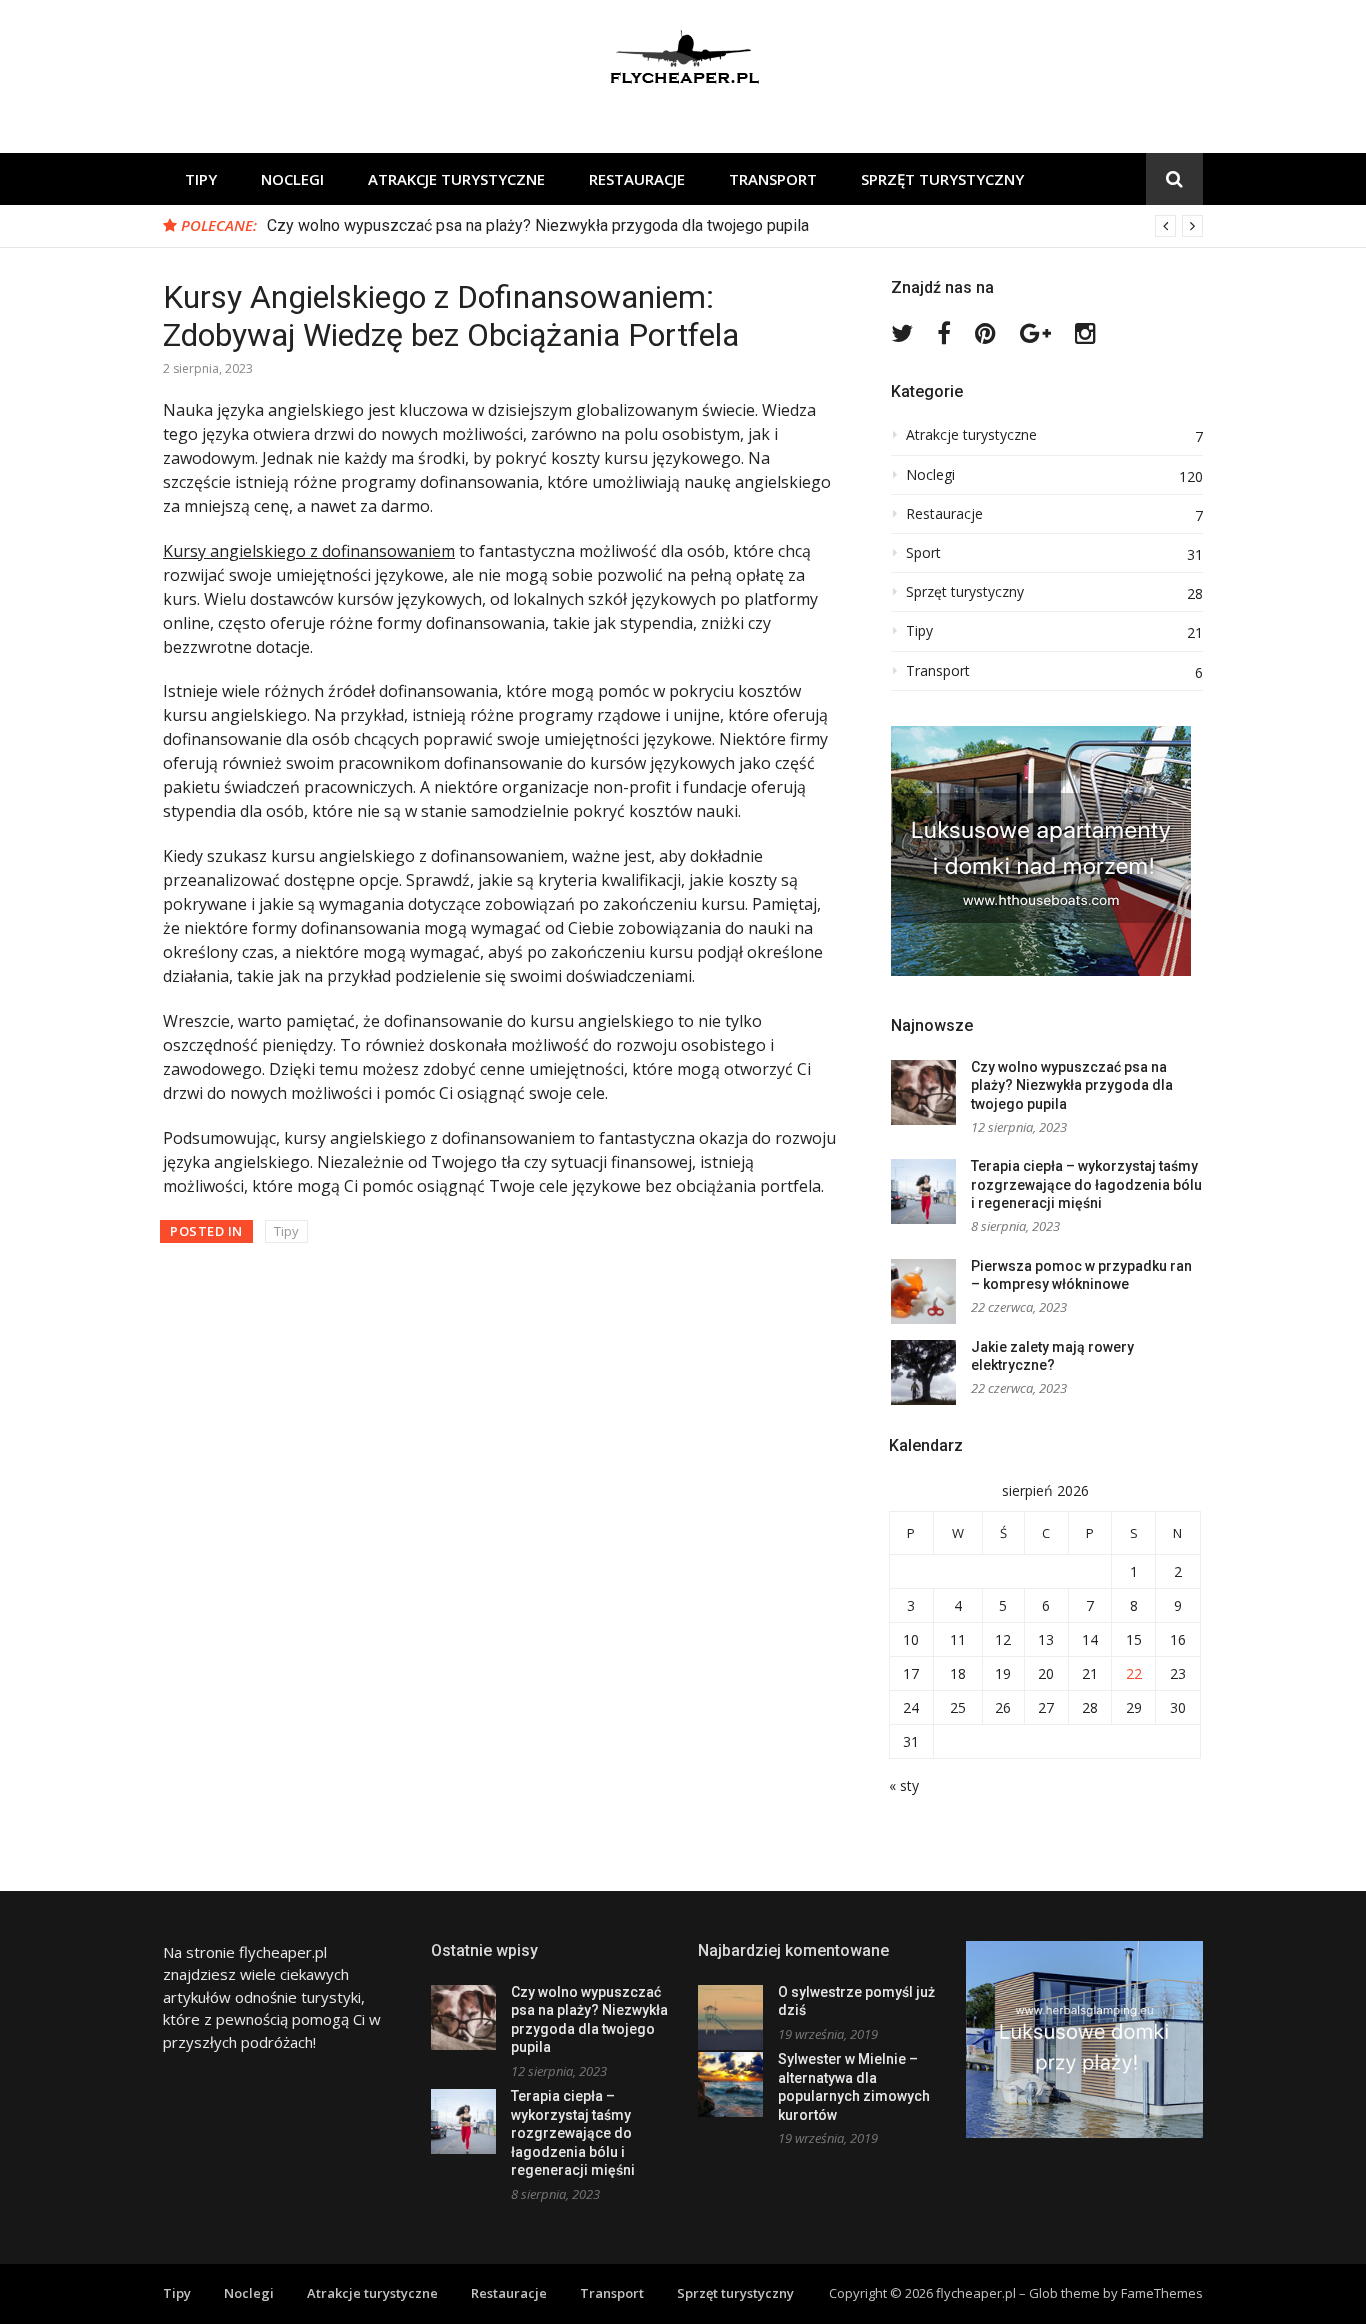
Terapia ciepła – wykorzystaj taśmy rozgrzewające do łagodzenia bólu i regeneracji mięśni (1086, 1184)
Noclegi (292, 179)
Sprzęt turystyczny (942, 179)
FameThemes (1162, 2293)
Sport (923, 553)
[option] (735, 226)
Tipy (201, 179)
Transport (773, 179)
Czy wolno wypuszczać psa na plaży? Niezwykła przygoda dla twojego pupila (538, 225)
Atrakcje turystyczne (456, 179)
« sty (904, 1785)
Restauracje (637, 179)
